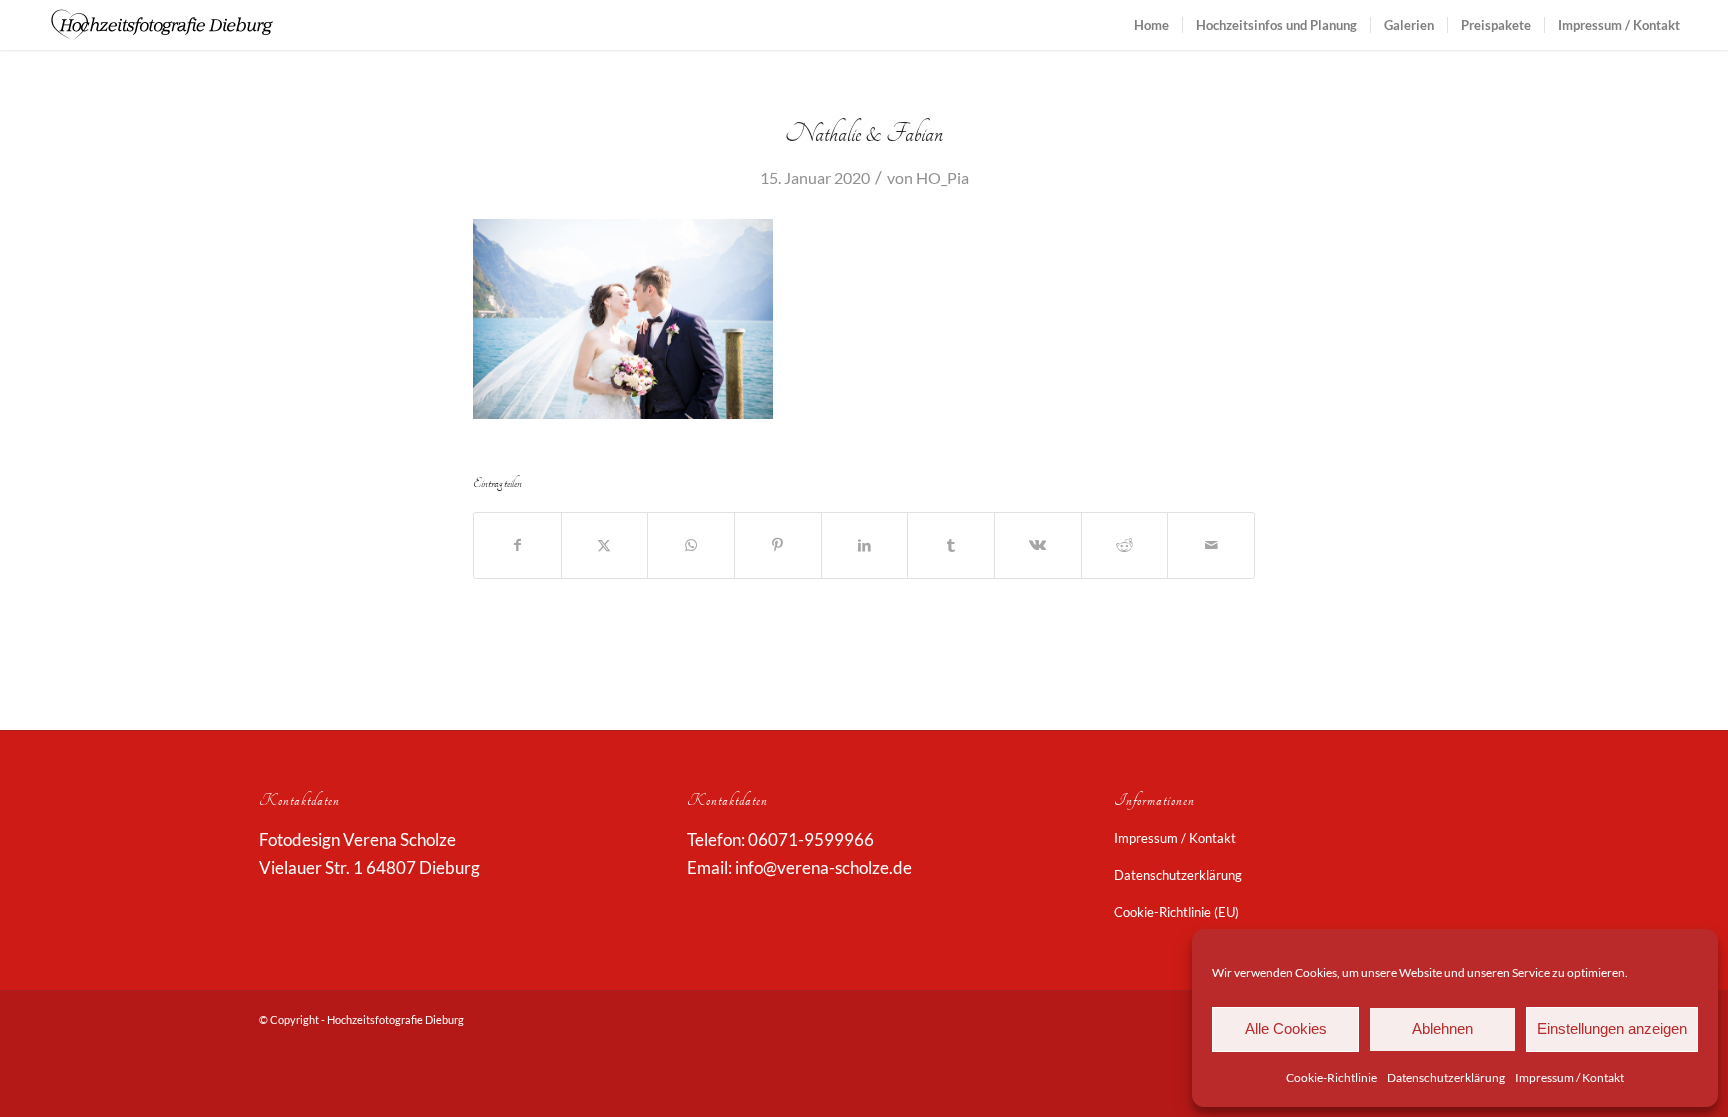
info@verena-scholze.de (823, 867)
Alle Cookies (1286, 1028)
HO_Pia (942, 177)
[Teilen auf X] (605, 545)
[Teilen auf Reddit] (1125, 545)
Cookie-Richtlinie (1331, 1077)
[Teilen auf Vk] (1038, 545)
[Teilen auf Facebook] (517, 545)
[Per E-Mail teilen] (1211, 545)
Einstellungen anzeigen (1612, 1028)
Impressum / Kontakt (1569, 1077)
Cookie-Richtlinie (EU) (1176, 912)
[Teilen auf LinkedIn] (865, 545)
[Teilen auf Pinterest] (778, 545)
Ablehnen (1442, 1028)
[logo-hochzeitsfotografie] (162, 25)
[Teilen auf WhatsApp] (691, 545)
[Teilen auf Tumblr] (951, 545)
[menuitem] (1151, 25)
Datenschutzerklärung (1446, 1077)
